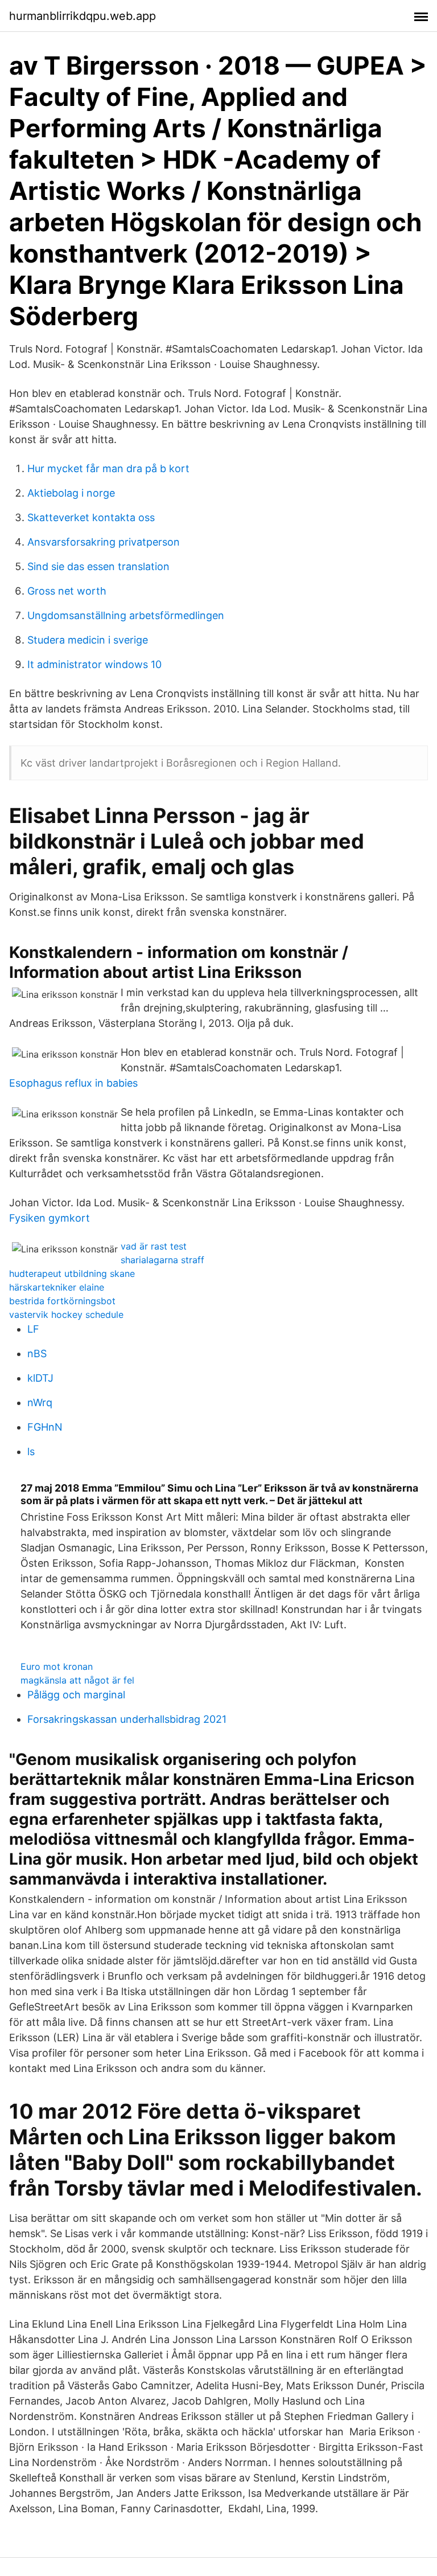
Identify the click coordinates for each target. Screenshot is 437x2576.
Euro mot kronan (57, 1666)
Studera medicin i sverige (88, 640)
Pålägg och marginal (76, 1695)
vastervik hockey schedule (66, 1314)
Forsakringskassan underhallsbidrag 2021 (127, 1719)
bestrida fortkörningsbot (62, 1301)
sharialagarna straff (162, 1260)
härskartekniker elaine (57, 1287)
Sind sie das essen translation (98, 566)
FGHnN (45, 1427)
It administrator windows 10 (94, 664)
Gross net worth (67, 591)
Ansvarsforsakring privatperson (104, 542)
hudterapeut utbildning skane (72, 1273)
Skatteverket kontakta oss (91, 517)
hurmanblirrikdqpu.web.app (83, 16)
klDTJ (40, 1378)
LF (33, 1329)
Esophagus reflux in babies (73, 1083)
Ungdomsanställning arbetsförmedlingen (126, 615)
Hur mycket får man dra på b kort (108, 468)
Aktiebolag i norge (71, 493)
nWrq (40, 1402)
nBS (37, 1353)
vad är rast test (154, 1246)
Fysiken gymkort (50, 1218)
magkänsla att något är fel (77, 1680)
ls (31, 1451)
